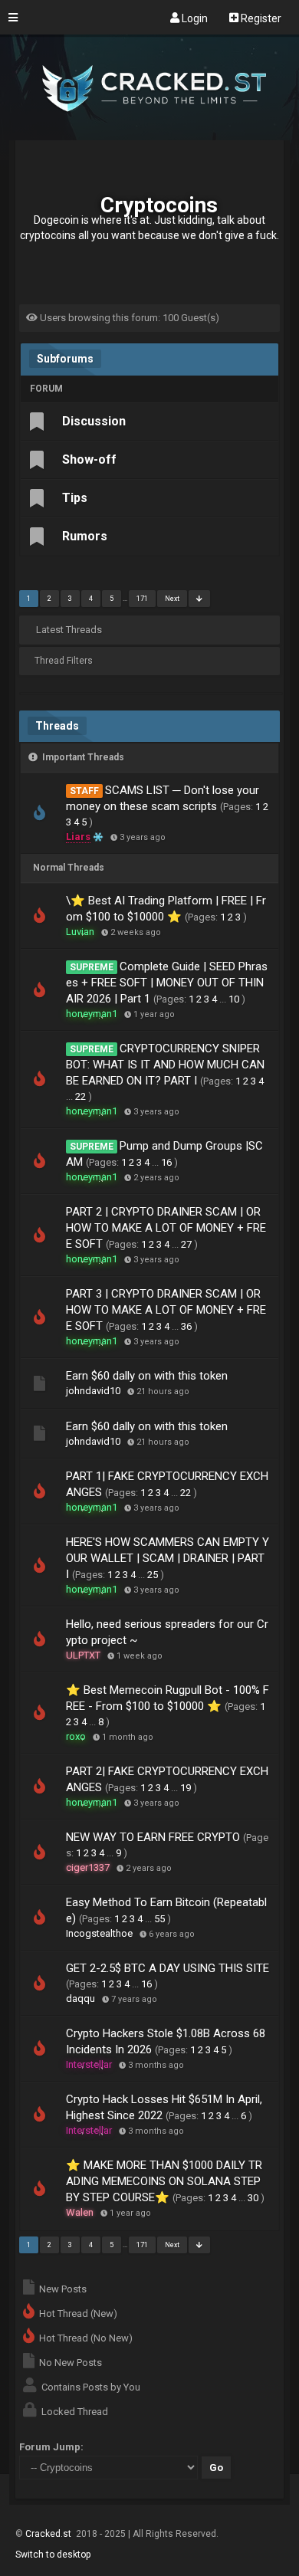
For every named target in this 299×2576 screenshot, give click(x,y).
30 (253, 2198)
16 (166, 1162)
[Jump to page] (199, 599)
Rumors (85, 536)
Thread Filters (64, 661)
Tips (75, 498)
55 (159, 1919)
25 (153, 1575)
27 (186, 1244)
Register (260, 18)
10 (234, 999)
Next (172, 599)
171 (142, 599)
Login (194, 18)
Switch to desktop (53, 2555)
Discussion (94, 421)
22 (80, 1096)
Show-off (89, 459)
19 (186, 1788)
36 (186, 1326)
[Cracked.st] (149, 133)
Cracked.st (49, 2534)
